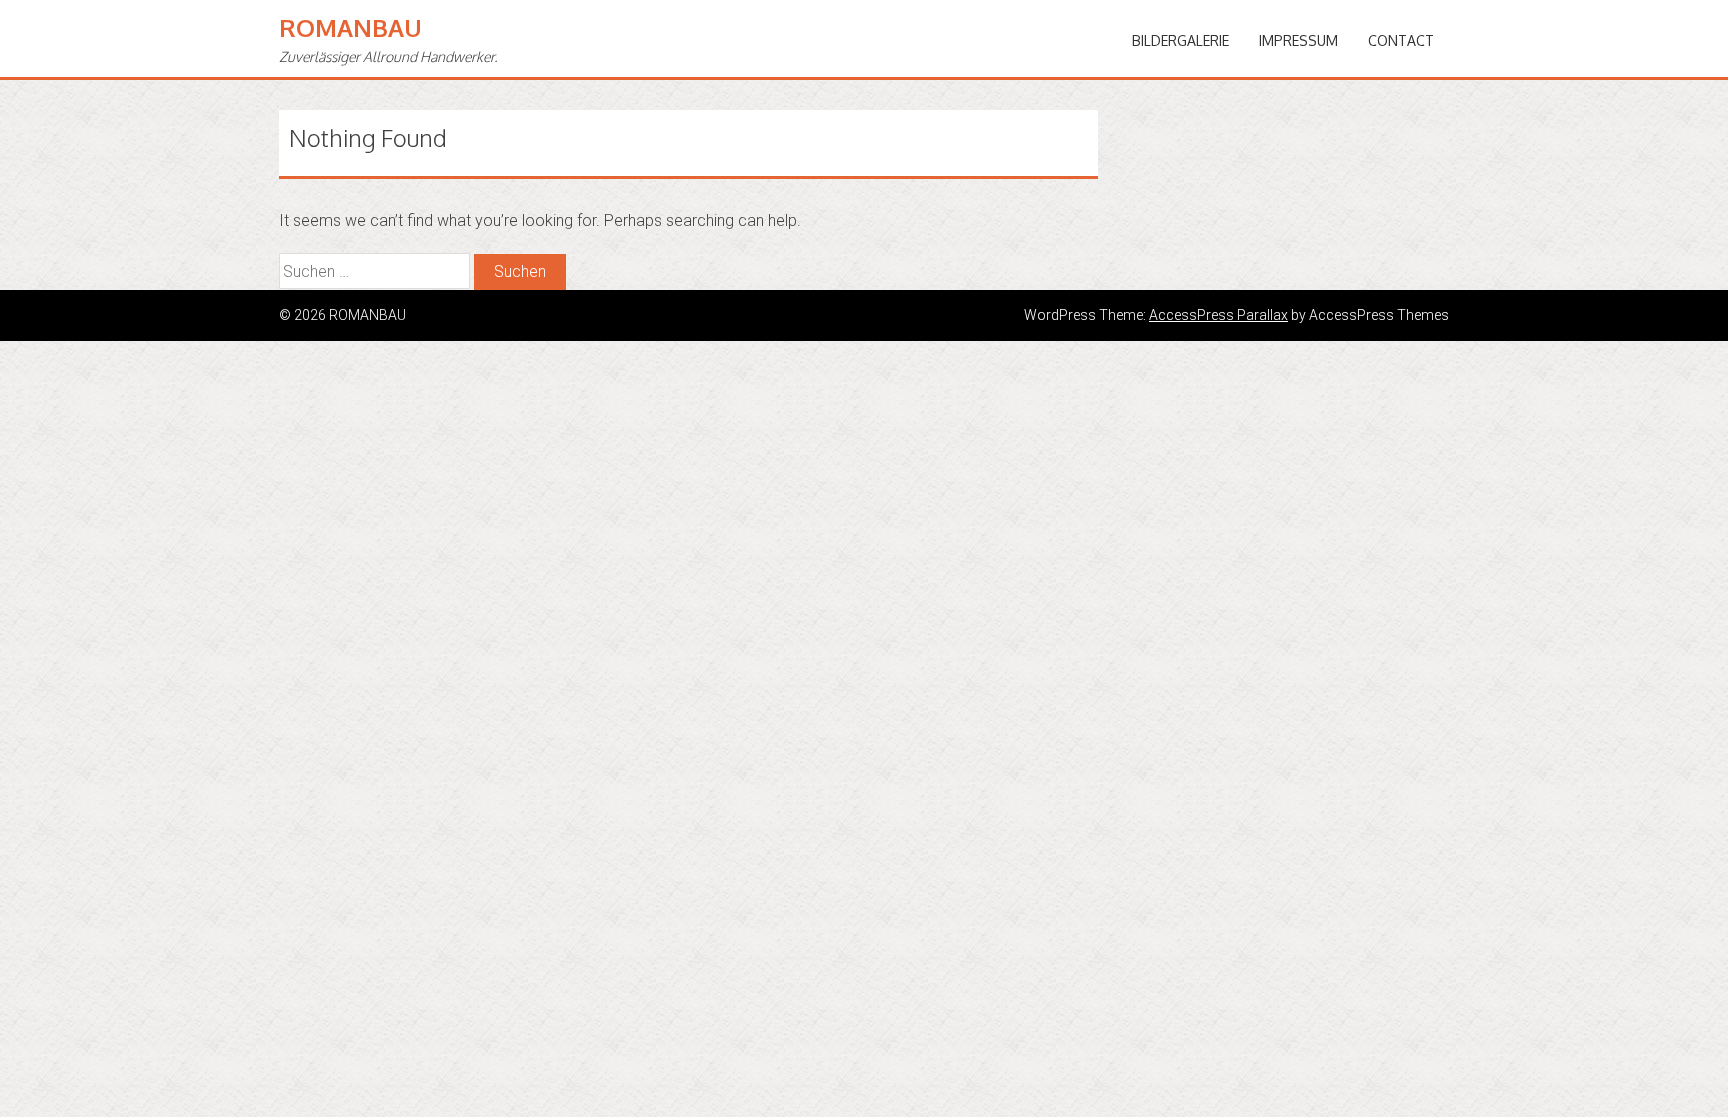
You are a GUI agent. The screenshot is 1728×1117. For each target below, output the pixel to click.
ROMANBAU (350, 27)
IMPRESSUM (1298, 40)
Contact (1401, 40)
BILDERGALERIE (1180, 40)
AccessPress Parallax (1218, 315)
